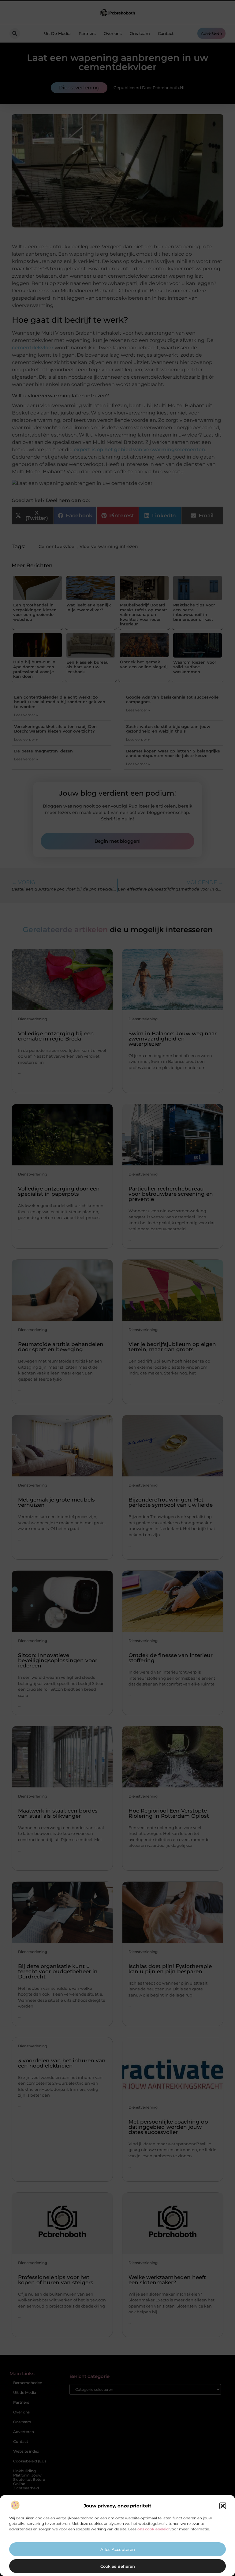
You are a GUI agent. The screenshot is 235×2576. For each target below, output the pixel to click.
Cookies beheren (118, 2566)
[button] (223, 2506)
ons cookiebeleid (153, 2529)
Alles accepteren (118, 2549)
